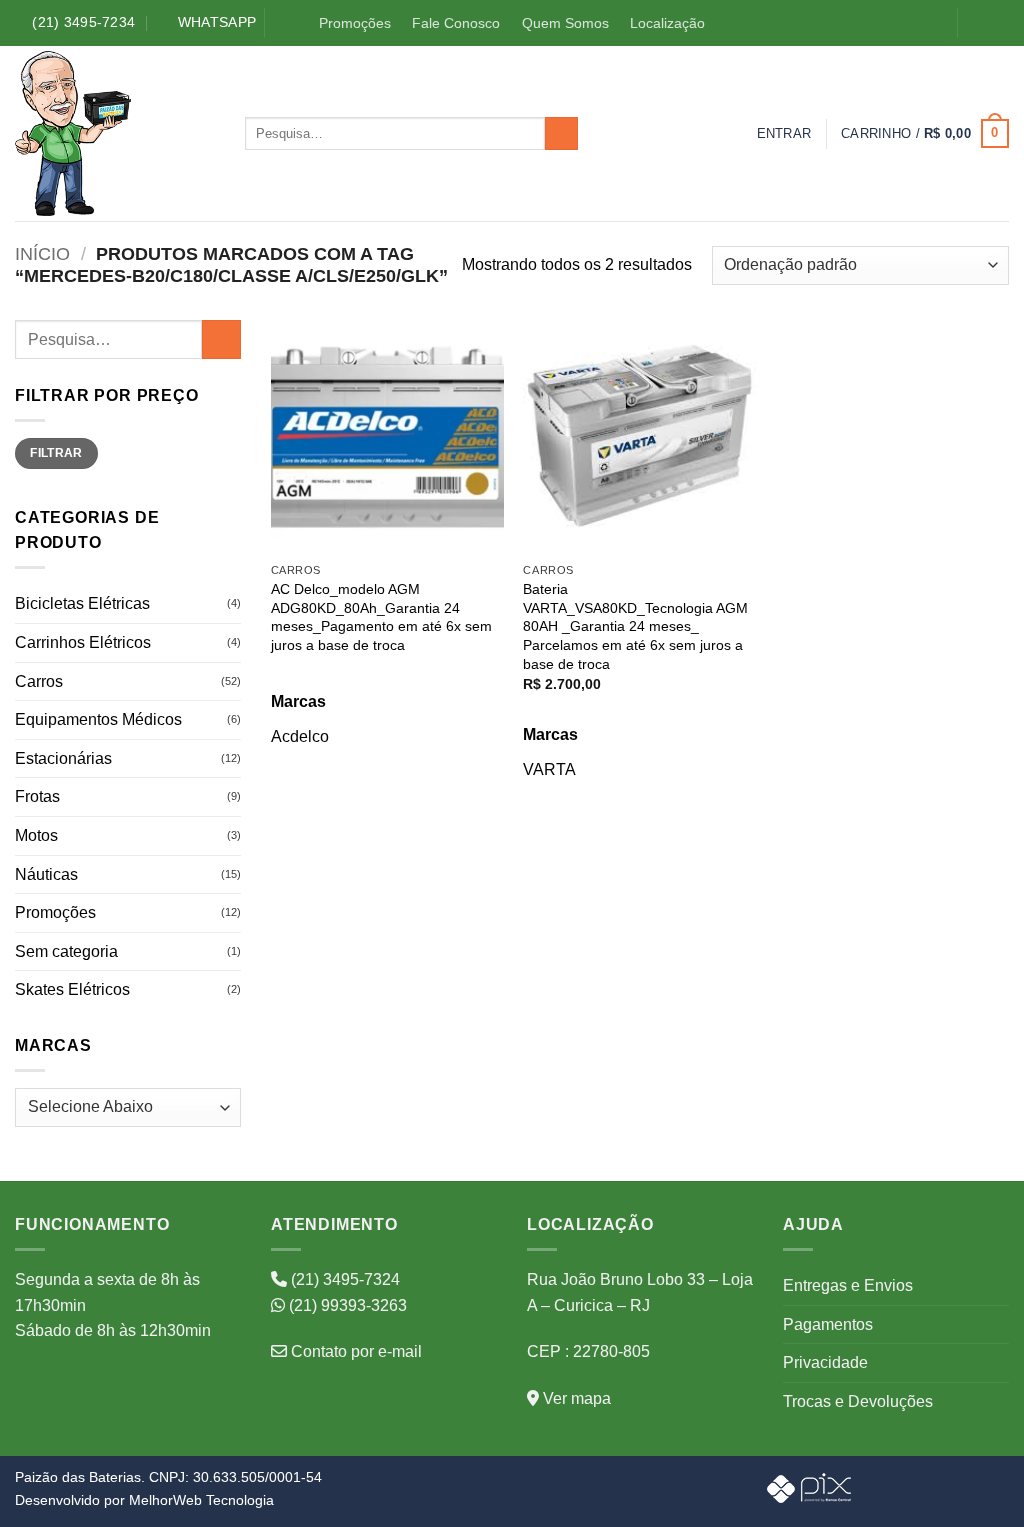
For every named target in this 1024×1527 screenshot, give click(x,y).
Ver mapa (575, 1398)
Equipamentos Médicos (98, 719)
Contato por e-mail (354, 1351)
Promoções (355, 23)
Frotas (37, 796)
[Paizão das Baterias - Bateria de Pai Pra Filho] (115, 133)
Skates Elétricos (72, 989)
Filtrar (56, 453)
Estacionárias (63, 758)
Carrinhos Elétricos (83, 642)
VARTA (549, 769)
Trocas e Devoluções (858, 1401)
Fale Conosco (456, 23)
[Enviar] (561, 134)
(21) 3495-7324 (343, 1279)
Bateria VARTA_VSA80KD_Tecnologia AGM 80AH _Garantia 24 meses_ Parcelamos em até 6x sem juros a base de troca (635, 626)
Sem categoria (66, 951)
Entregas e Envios (848, 1285)
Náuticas (46, 874)
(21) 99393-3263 (346, 1305)
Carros (39, 681)
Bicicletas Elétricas (82, 603)
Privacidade (825, 1362)
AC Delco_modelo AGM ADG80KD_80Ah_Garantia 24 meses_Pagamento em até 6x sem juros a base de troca (381, 617)
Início (42, 253)
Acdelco (300, 736)
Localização (667, 23)
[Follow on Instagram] (998, 23)
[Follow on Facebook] (977, 23)
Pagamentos (828, 1324)
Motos (36, 835)
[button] (784, 134)
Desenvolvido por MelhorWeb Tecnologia (144, 1500)
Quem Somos (565, 23)
